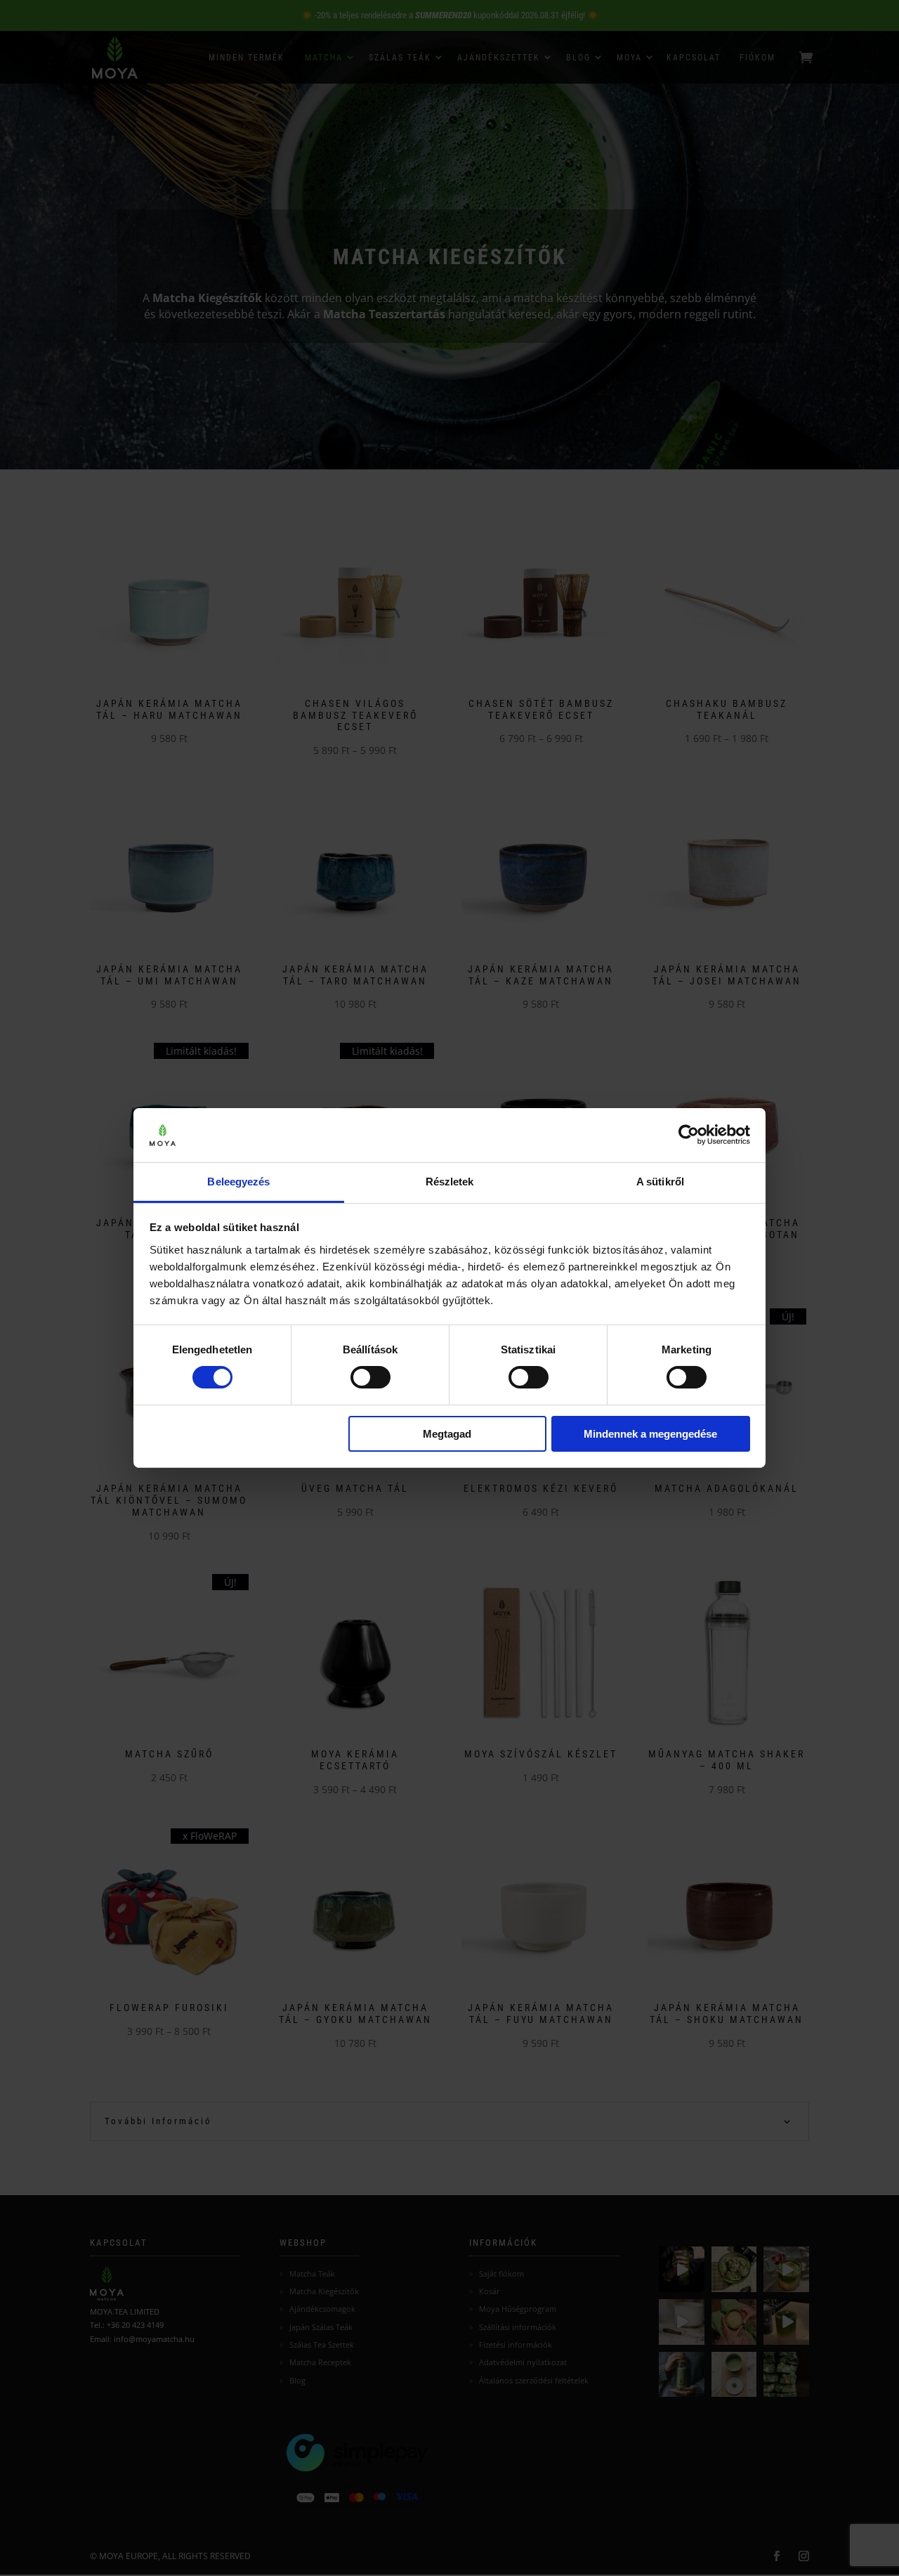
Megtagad (447, 1434)
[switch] (370, 1377)
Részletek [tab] (450, 1182)
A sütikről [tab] (660, 1182)
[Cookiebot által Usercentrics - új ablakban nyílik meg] (689, 1135)
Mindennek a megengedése (650, 1434)
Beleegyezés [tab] (238, 1182)
